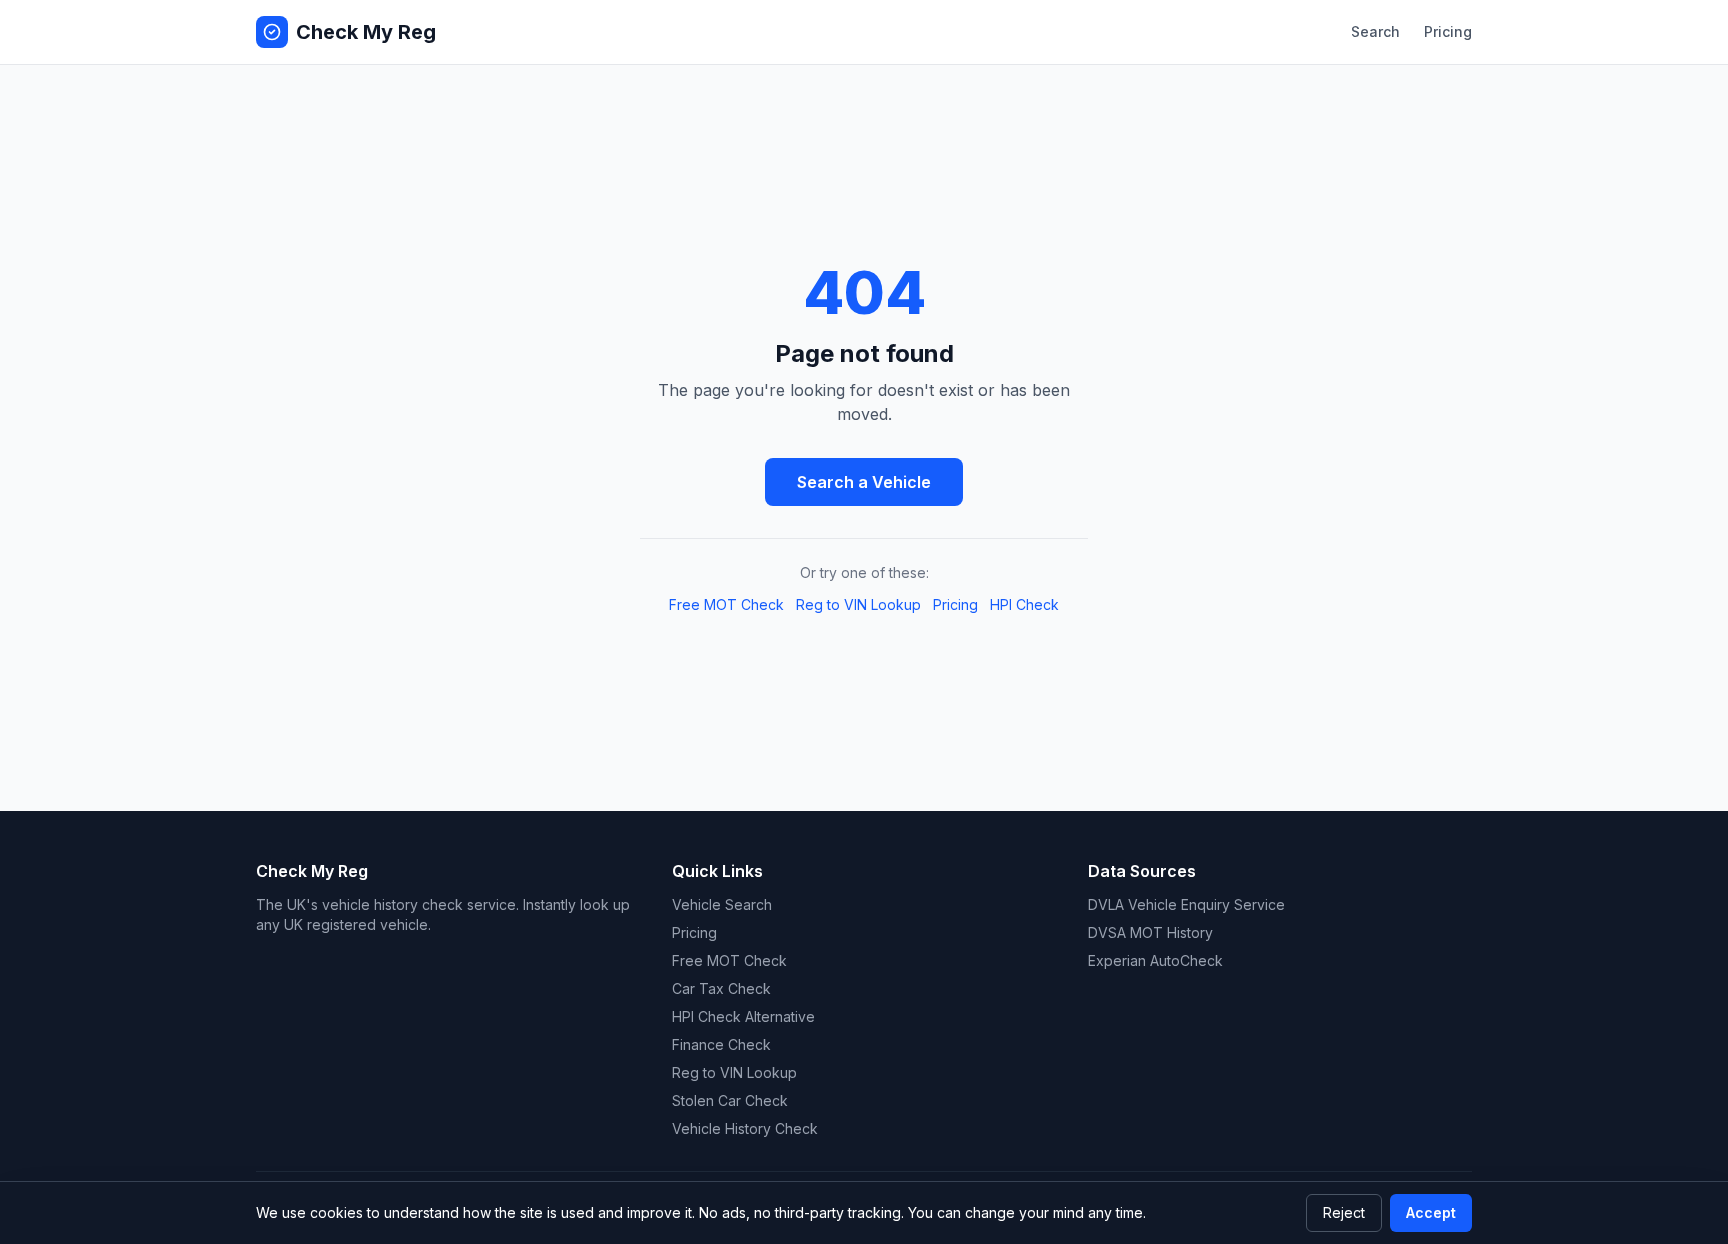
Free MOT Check (726, 604)
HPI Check (1024, 604)
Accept (1431, 1212)
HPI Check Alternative (743, 1016)
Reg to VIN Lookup (858, 604)
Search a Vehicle (864, 482)
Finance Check (721, 1044)
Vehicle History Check (745, 1128)
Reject (1344, 1212)
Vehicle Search (722, 904)
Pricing (1448, 31)
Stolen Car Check (730, 1100)
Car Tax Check (721, 988)
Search (1375, 31)
